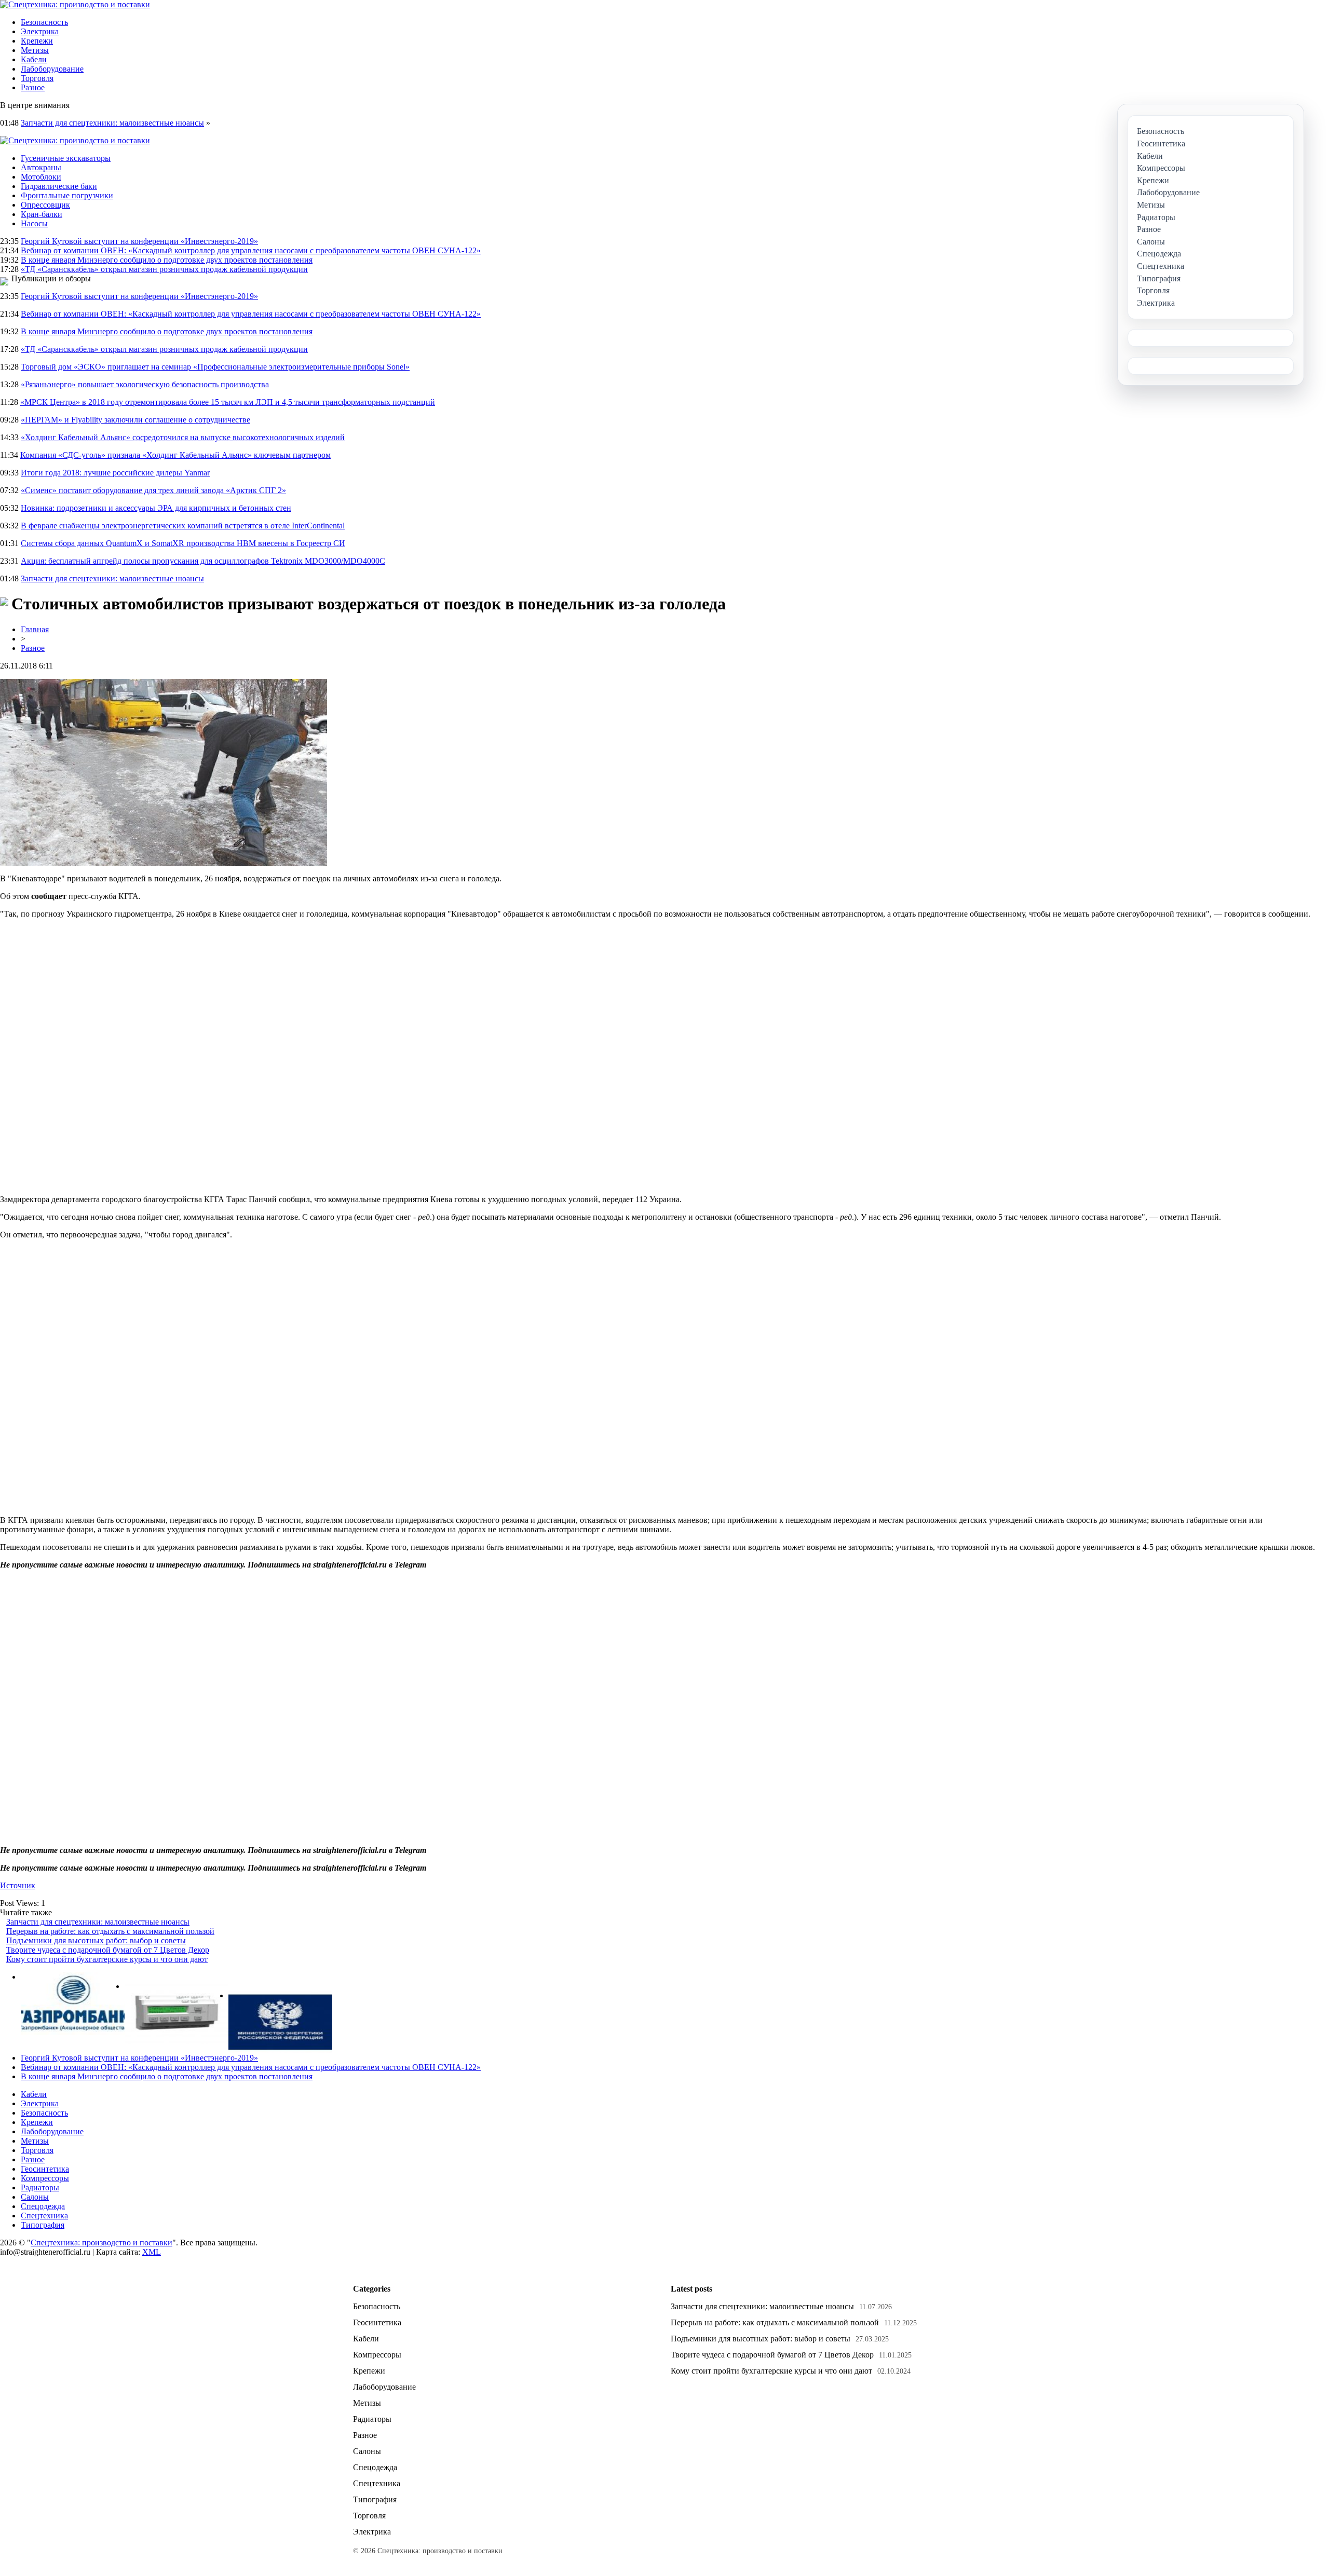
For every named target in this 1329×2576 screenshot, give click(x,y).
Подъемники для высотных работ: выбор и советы (96, 1940)
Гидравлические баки (59, 186)
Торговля (37, 78)
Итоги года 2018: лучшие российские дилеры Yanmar (115, 473)
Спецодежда (43, 2206)
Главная (35, 629)
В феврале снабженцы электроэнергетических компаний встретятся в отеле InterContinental (183, 526)
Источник (18, 1885)
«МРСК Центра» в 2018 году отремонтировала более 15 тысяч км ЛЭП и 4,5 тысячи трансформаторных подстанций (228, 402)
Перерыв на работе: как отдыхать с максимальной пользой (110, 1931)
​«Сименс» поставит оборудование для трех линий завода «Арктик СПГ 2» (153, 490)
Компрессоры (45, 2178)
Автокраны (41, 167)
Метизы (35, 50)
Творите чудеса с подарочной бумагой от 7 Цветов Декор (108, 1950)
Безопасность (44, 22)
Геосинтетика (45, 2169)
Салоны (35, 2197)
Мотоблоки (41, 177)
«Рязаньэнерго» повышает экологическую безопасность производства (145, 384)
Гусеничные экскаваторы (66, 158)
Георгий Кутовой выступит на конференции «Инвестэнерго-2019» (139, 241)
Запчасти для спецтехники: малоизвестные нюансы (112, 123)
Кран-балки (42, 214)
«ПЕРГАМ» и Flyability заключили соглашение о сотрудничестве (135, 420)
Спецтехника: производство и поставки (101, 2243)
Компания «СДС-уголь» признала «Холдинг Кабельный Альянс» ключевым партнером (175, 455)
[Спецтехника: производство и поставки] (75, 4)
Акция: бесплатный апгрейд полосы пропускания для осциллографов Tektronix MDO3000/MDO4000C (203, 561)
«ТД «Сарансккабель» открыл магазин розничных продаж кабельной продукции (164, 269)
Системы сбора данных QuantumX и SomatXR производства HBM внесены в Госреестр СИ (183, 543)
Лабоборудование (52, 69)
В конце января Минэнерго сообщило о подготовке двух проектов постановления (167, 260)
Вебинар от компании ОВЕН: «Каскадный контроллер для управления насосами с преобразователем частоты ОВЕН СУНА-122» (251, 250)
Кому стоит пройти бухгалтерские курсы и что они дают (107, 1959)
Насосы (34, 223)
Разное (33, 87)
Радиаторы (40, 2187)
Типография (43, 2225)
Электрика (40, 31)
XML (152, 2252)
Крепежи (37, 41)
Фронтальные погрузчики (67, 195)
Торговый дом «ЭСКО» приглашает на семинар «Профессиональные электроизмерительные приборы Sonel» (215, 367)
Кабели (34, 59)
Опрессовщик (45, 205)
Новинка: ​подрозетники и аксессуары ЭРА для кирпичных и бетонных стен (156, 508)
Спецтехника (44, 2216)
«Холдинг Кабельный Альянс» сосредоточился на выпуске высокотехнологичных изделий (183, 437)
